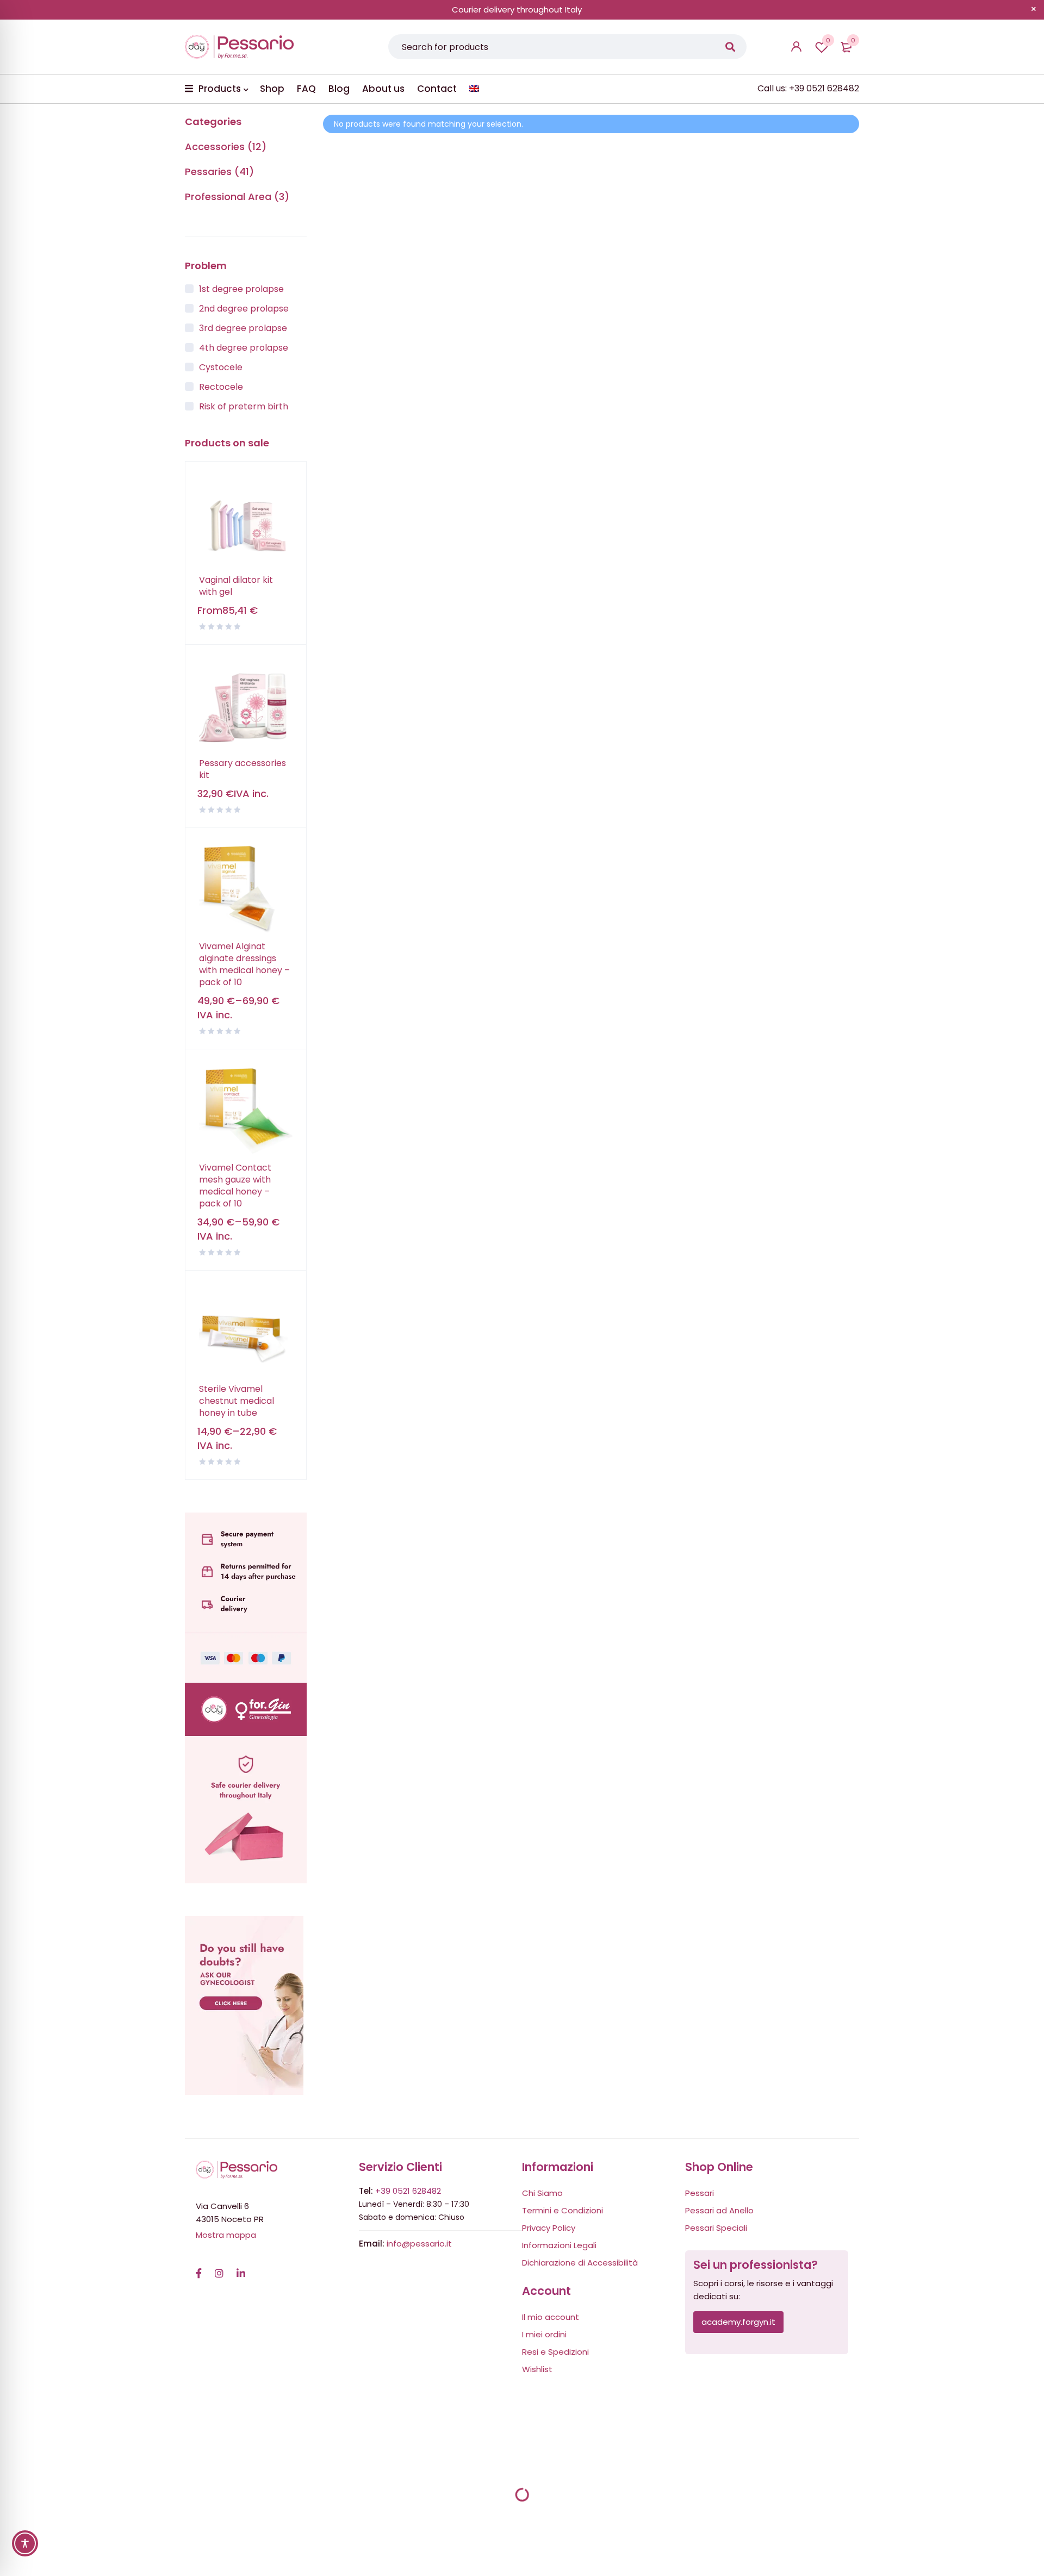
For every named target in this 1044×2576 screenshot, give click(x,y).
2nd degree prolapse (244, 309)
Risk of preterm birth (244, 406)
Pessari (700, 2193)
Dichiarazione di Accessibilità (580, 2263)
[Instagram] (219, 2268)
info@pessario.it (419, 2244)
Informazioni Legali (559, 2245)
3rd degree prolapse (243, 328)
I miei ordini (544, 2334)
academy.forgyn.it (738, 2322)
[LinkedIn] (241, 2268)
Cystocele (221, 367)
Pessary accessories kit (243, 769)
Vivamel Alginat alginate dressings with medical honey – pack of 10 (244, 965)
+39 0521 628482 (408, 2191)
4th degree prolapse (244, 348)
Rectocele (221, 387)
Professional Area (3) (237, 197)
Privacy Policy (549, 2228)
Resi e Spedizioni (555, 2352)
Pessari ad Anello (719, 2210)
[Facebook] (199, 2268)
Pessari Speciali (716, 2228)
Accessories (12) (226, 147)
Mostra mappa (226, 2235)
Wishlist (828, 40)
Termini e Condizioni (563, 2210)
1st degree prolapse (241, 289)
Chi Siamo (542, 2193)
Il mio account (551, 2317)
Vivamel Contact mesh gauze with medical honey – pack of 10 (235, 1186)
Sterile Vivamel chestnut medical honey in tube (237, 1401)
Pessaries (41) (219, 172)
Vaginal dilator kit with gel (236, 586)
